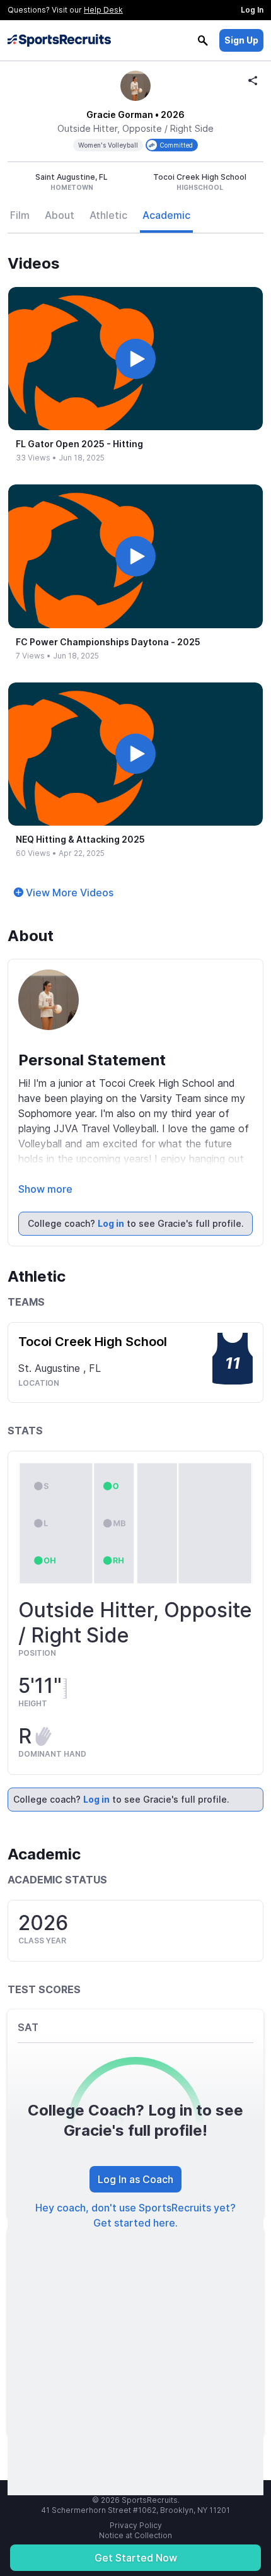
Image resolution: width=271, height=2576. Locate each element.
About (60, 215)
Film (20, 215)
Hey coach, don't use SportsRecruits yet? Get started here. (135, 2215)
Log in (111, 1223)
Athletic (108, 215)
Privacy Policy (136, 2525)
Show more (45, 1189)
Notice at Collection (135, 2535)
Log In (252, 10)
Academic (166, 215)
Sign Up (241, 40)
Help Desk (103, 10)
